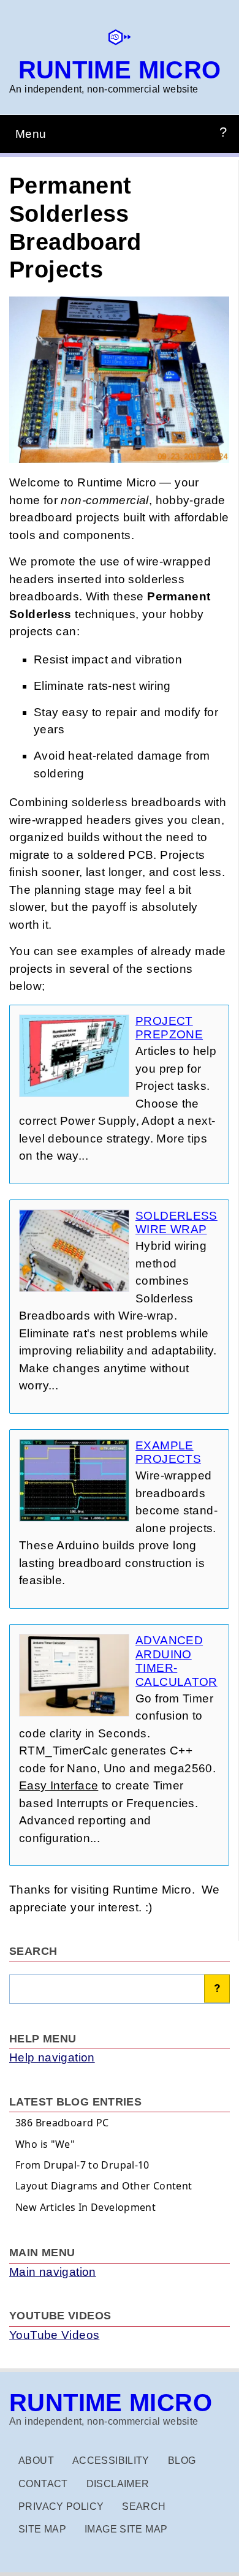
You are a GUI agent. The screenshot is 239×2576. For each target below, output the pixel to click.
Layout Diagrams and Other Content (104, 2186)
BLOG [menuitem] (182, 2461)
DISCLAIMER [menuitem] (118, 2484)
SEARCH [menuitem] (144, 2506)
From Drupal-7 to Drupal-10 (82, 2165)
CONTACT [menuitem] (43, 2484)
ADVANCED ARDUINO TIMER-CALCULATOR (176, 1661)
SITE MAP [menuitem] (42, 2529)
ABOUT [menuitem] (36, 2461)
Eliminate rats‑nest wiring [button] (102, 686)
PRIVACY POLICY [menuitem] (61, 2506)
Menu (31, 134)
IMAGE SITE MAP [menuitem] (126, 2529)
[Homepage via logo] (120, 43)
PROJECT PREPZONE (169, 1028)
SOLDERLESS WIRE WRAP (176, 1223)
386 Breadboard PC (62, 2123)
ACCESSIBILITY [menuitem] (111, 2461)
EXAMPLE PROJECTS (168, 1452)
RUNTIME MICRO (120, 70)
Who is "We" (45, 2144)
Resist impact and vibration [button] (108, 659)
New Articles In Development (85, 2207)
